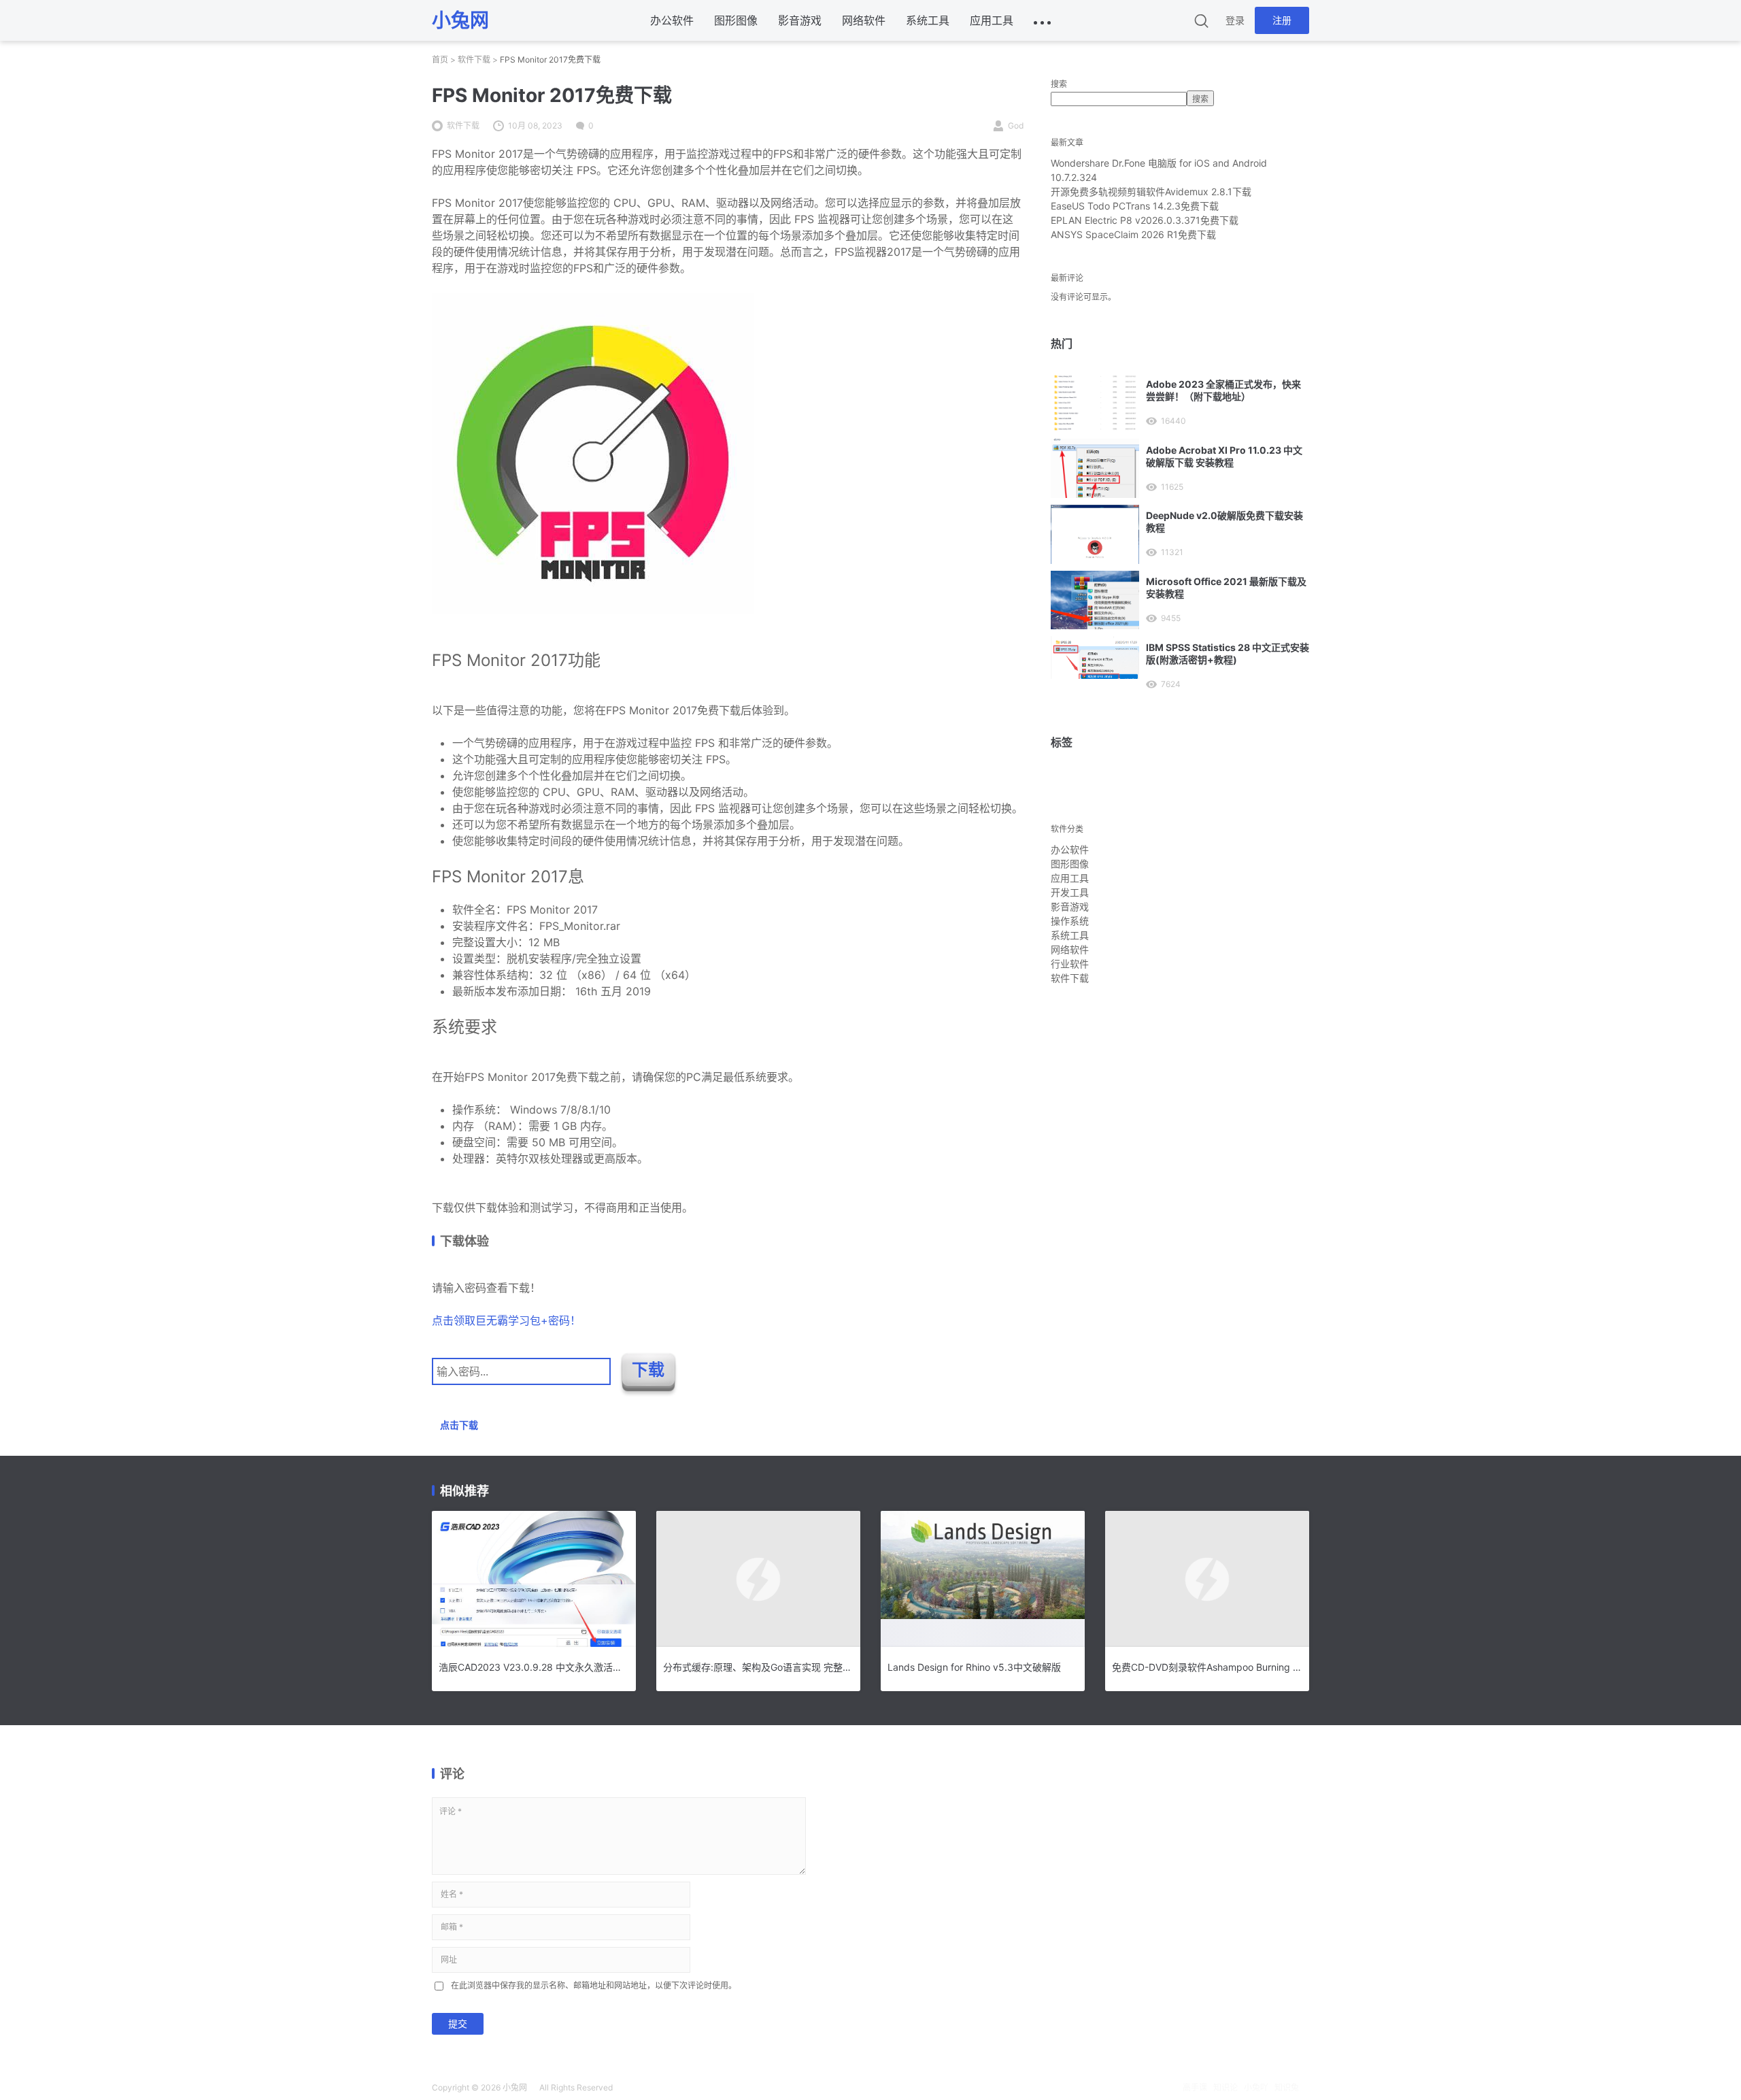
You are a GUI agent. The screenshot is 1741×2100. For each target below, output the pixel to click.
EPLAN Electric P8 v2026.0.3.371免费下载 (1145, 220)
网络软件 (864, 20)
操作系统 (1070, 921)
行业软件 (1070, 964)
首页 (440, 60)
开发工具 (1070, 892)
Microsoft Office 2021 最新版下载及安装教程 (1226, 587)
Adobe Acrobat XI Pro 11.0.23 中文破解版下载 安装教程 (1224, 456)
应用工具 (992, 20)
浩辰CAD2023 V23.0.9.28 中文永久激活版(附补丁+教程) (534, 1667)
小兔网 (515, 2087)
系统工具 (928, 20)
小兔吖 (1256, 2087)
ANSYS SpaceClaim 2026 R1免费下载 (1133, 234)
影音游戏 (800, 20)
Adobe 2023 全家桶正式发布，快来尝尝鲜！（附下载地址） (1223, 390)
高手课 (1195, 2087)
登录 (1235, 20)
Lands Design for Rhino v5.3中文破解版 (974, 1667)
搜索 (1059, 84)
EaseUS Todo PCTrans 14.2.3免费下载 (1135, 206)
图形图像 (736, 20)
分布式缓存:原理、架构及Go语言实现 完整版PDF (758, 1667)
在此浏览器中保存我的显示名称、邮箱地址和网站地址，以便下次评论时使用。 (594, 1985)
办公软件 (672, 20)
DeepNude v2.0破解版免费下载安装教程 (1224, 521)
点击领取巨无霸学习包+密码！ (506, 1320)
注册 (1282, 20)
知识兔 (1287, 2087)
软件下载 (474, 60)
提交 (458, 2023)
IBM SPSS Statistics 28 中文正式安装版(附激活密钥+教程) (1228, 653)
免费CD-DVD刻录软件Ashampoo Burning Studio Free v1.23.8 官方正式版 (1207, 1667)
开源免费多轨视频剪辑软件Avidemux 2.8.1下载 (1151, 191)
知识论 (1226, 2087)
